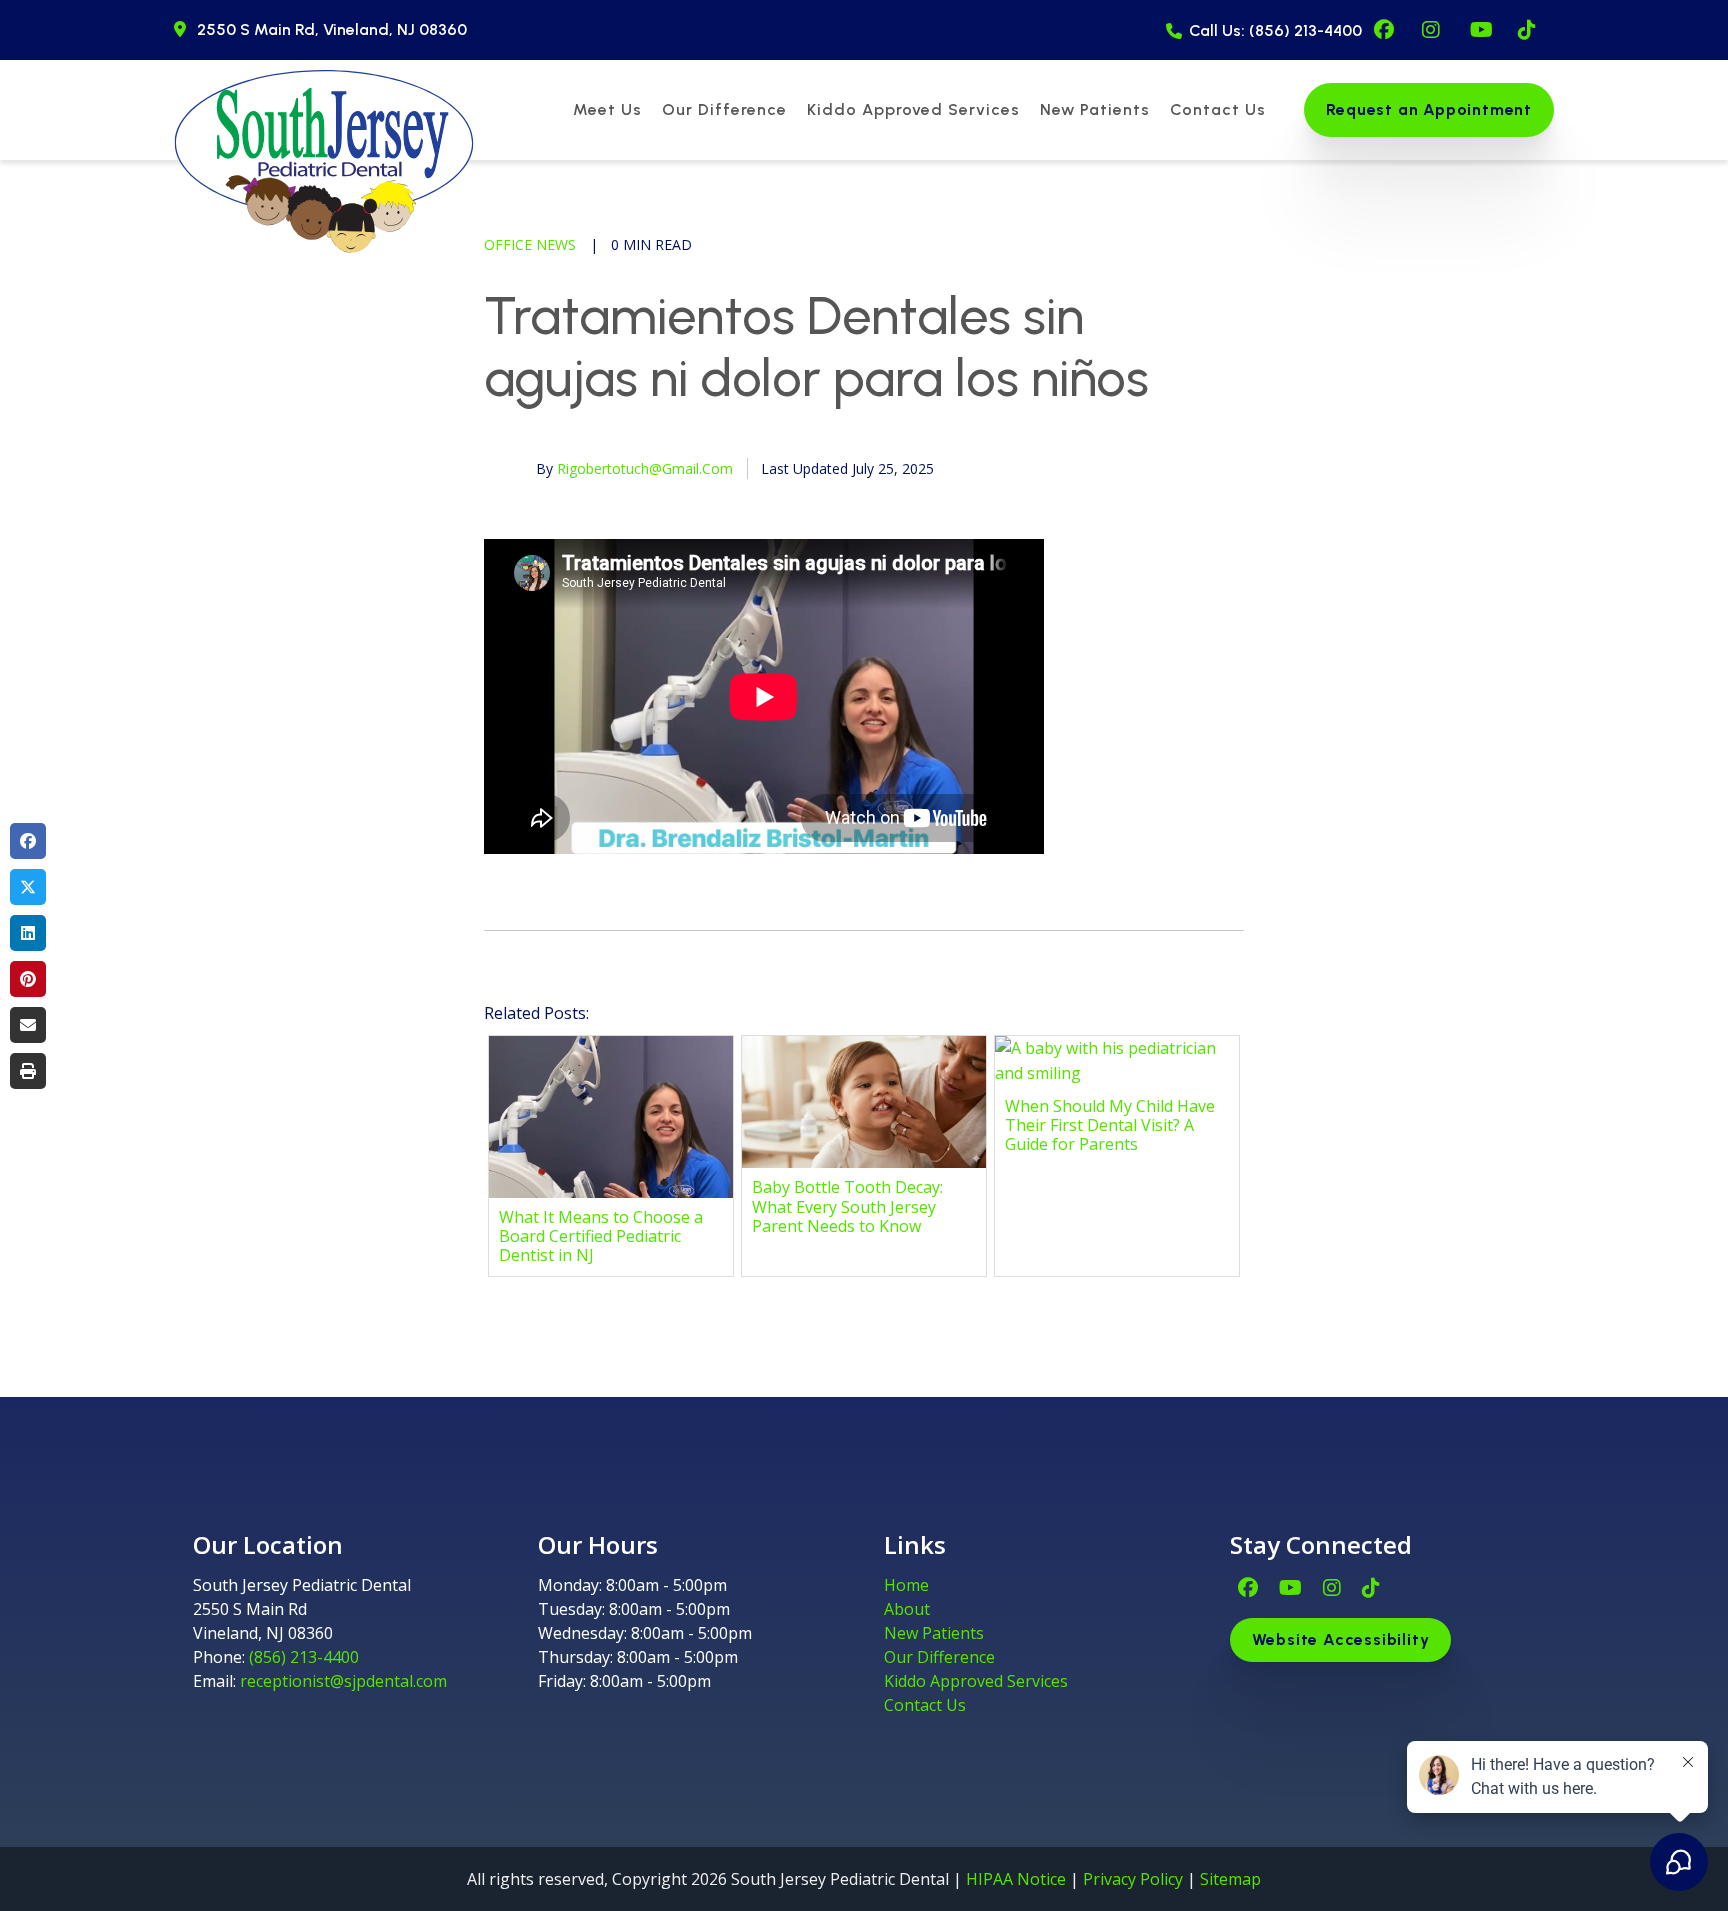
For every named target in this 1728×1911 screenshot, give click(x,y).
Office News (530, 244)
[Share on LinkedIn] (28, 933)
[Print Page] (28, 1071)
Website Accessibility (1341, 1639)
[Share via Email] (28, 1025)
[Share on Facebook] (28, 841)
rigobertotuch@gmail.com (645, 468)
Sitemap (1230, 1879)
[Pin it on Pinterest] (28, 979)
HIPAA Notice (1016, 1879)
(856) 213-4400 (304, 1657)
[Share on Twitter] (28, 887)
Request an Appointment (1429, 109)
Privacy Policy (1133, 1879)
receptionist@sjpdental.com (343, 1681)
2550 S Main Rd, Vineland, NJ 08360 (332, 29)
